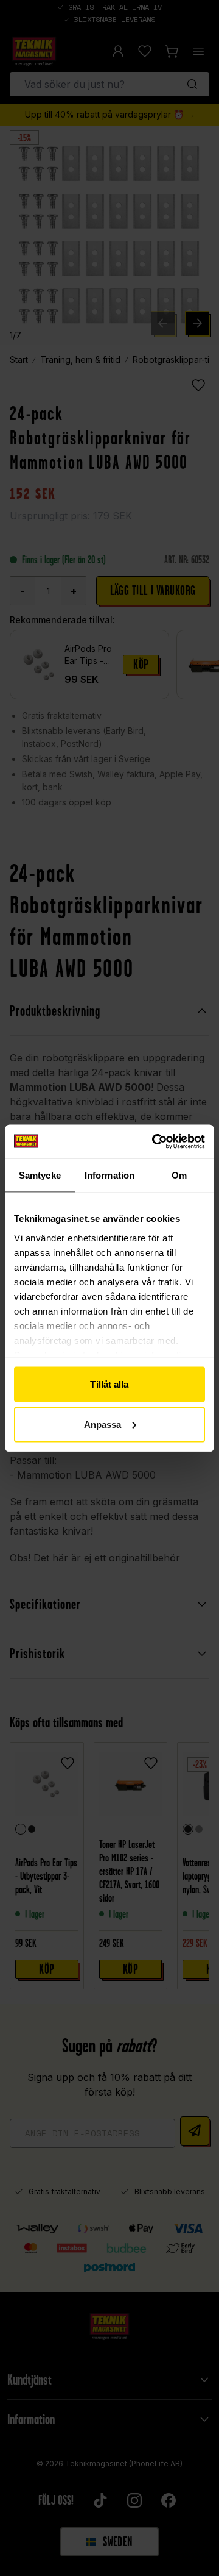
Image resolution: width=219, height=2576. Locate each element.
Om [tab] (179, 1175)
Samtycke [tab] (40, 1175)
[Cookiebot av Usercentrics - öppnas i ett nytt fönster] (155, 1141)
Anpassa (103, 1424)
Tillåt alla (109, 1384)
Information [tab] (109, 1175)
